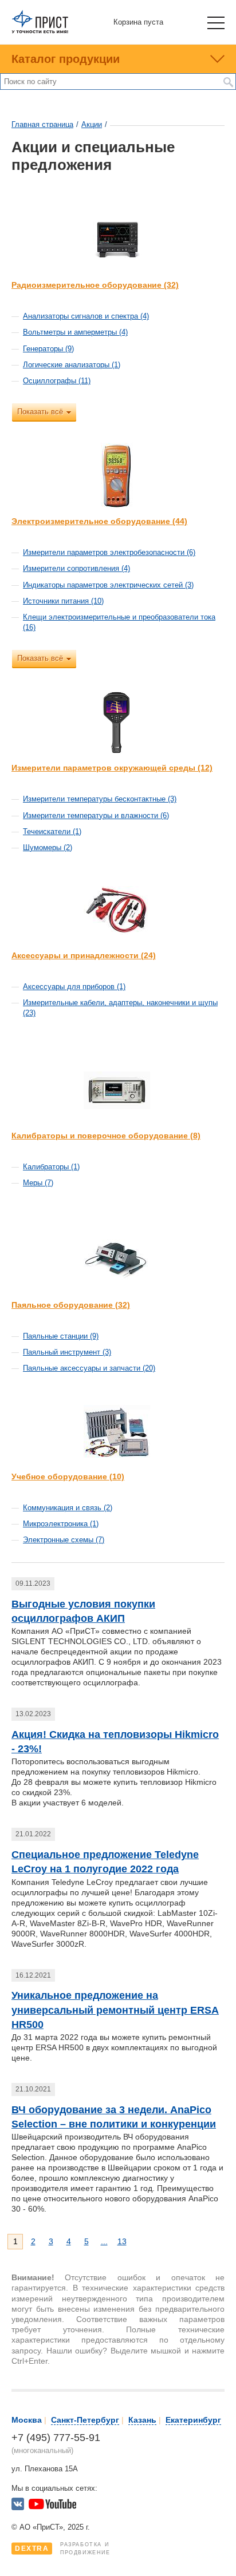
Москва (27, 2420)
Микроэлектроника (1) (61, 1524)
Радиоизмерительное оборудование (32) (95, 285)
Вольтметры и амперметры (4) (75, 332)
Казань (142, 2420)
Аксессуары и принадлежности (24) (84, 955)
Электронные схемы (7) (64, 1540)
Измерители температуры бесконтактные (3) (100, 799)
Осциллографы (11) (57, 381)
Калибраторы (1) (51, 1167)
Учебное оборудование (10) (68, 1476)
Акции (92, 124)
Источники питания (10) (63, 601)
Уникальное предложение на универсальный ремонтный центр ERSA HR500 (115, 2010)
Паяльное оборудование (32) (71, 1305)
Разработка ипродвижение (63, 2549)
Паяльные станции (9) (61, 1336)
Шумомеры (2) (48, 848)
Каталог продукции (66, 59)
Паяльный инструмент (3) (67, 1352)
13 (122, 2241)
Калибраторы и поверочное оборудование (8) (106, 1136)
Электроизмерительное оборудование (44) (99, 521)
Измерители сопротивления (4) (76, 568)
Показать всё (40, 412)
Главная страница (42, 124)
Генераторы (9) (48, 349)
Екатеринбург (193, 2420)
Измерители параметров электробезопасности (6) (109, 552)
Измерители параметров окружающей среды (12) (112, 768)
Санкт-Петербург (85, 2420)
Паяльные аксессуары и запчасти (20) (89, 1368)
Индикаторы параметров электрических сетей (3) (108, 585)
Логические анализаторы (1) (72, 365)
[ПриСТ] (40, 31)
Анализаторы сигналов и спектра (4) (86, 316)
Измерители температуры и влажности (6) (96, 815)
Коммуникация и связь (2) (68, 1508)
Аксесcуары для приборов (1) (74, 987)
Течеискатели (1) (52, 831)
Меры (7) (38, 1183)
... (104, 2241)
